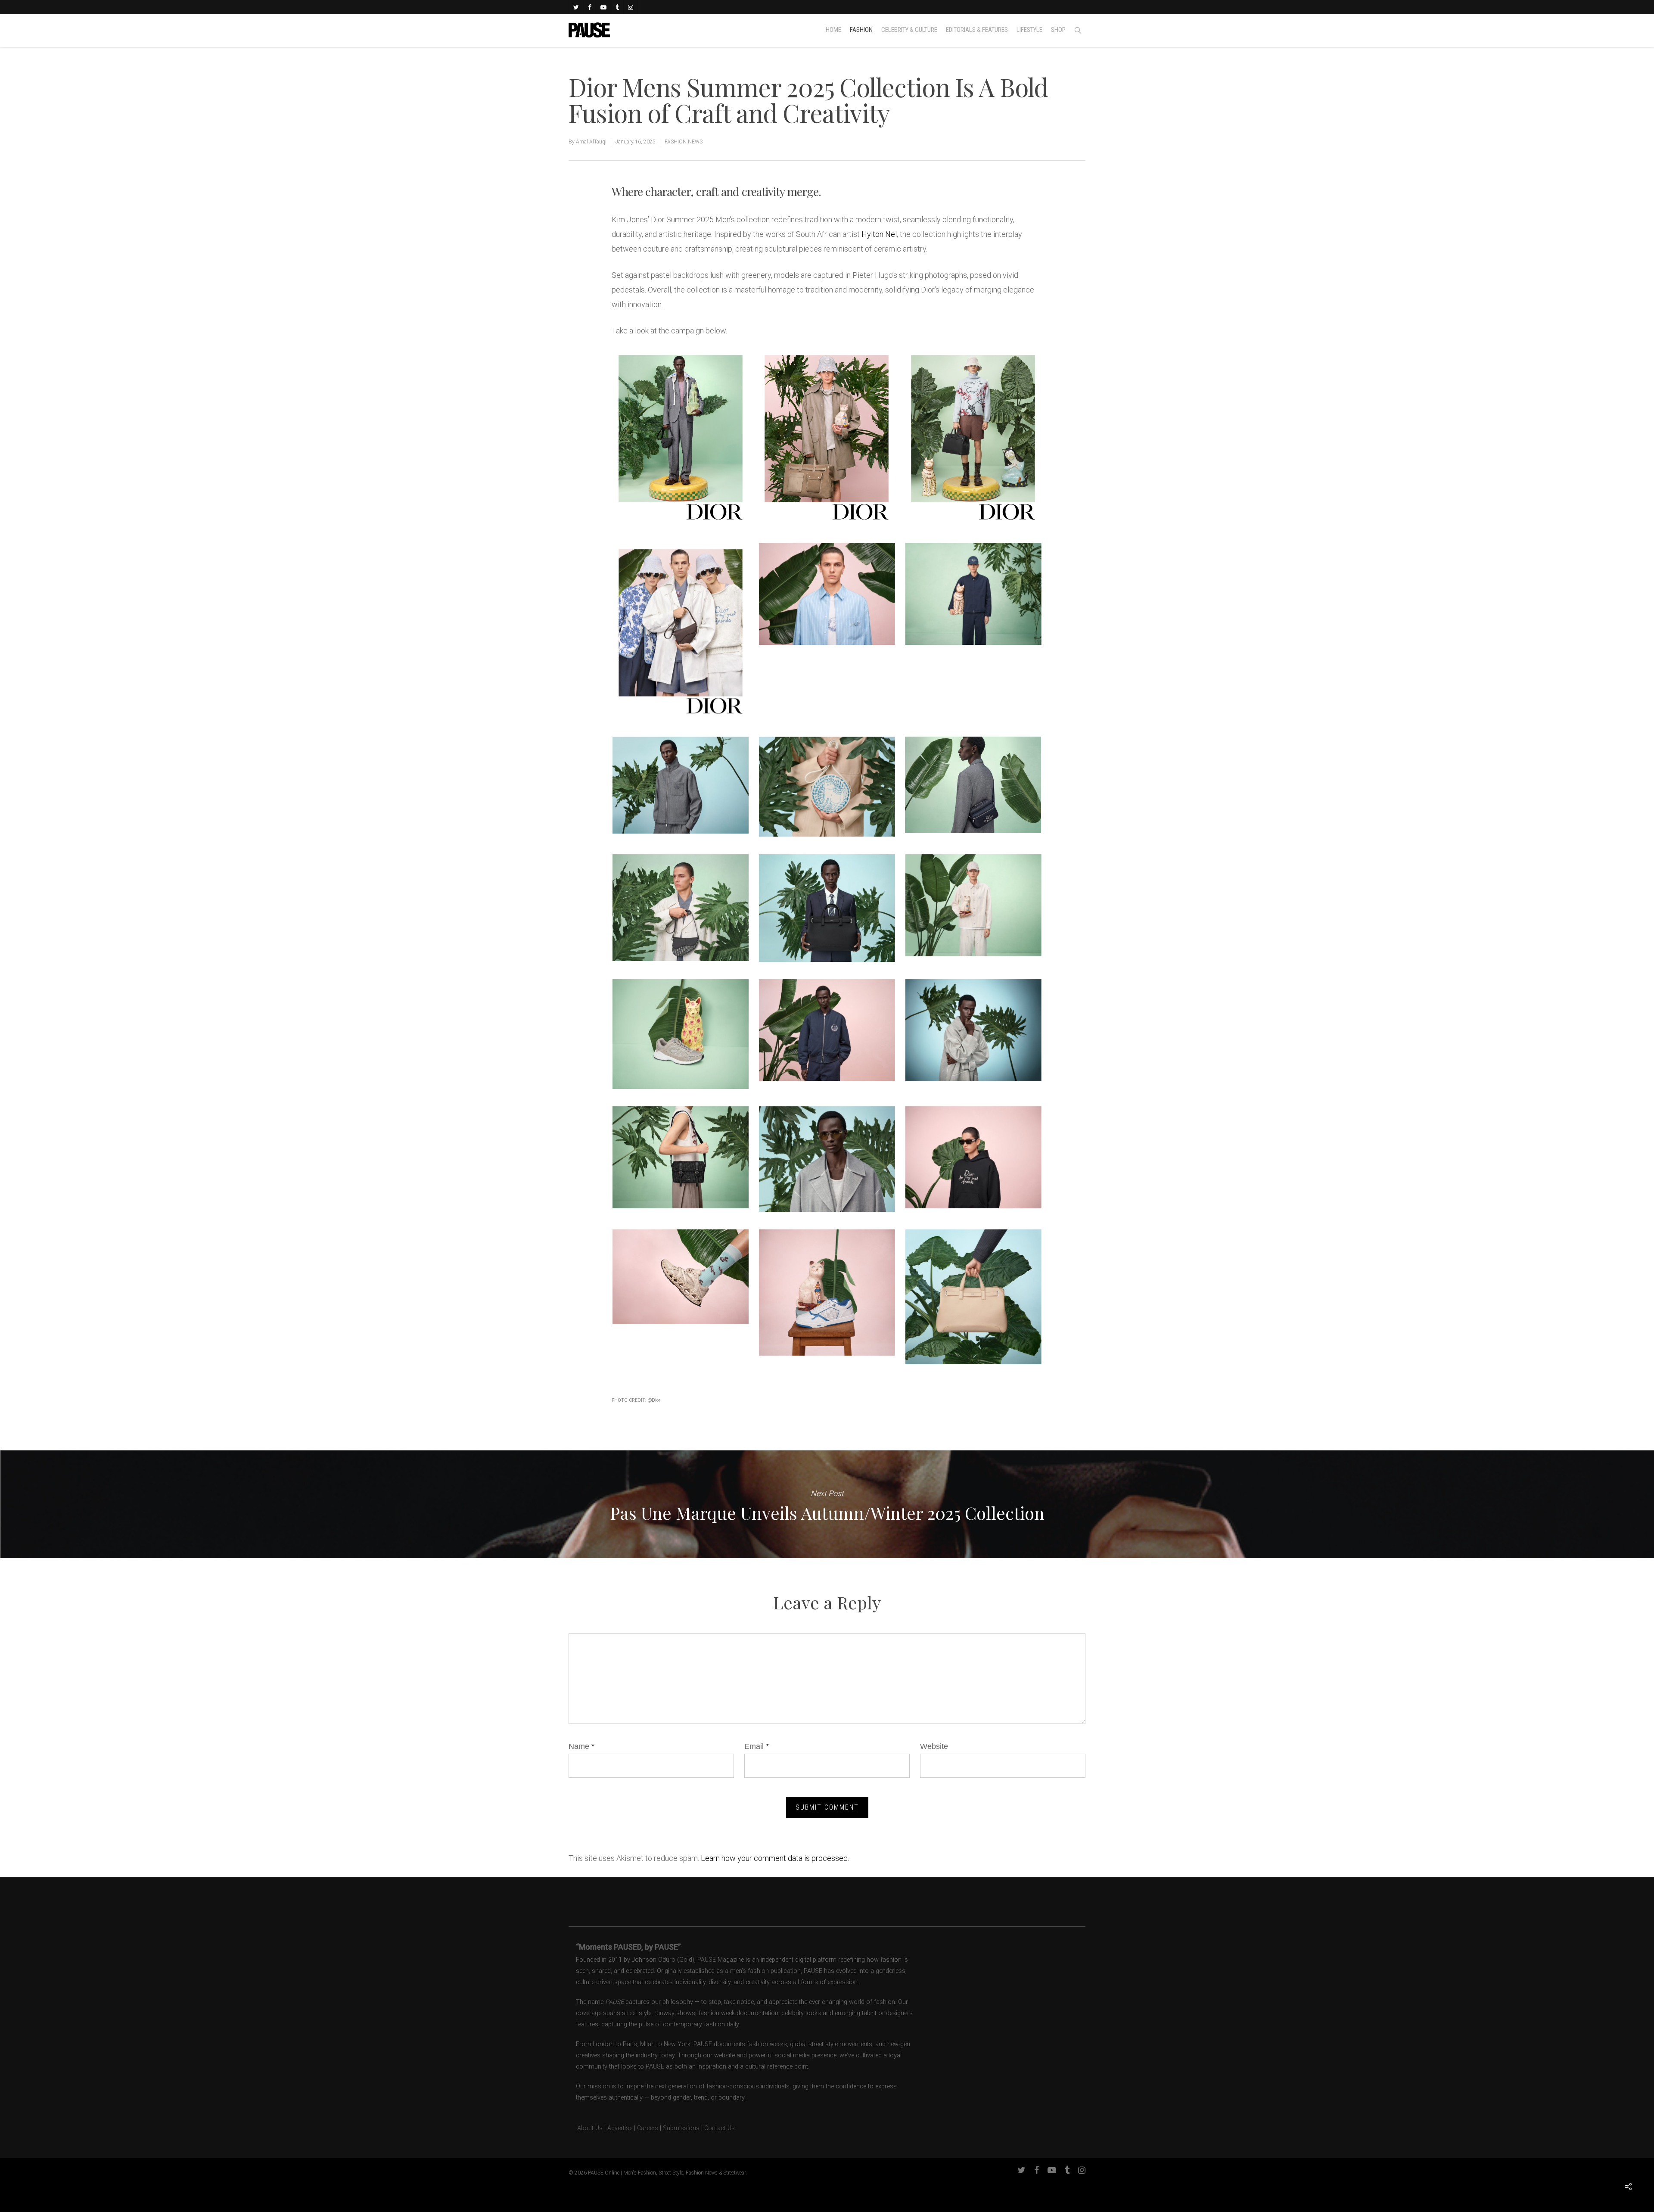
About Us (586, 2128)
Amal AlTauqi (591, 142)
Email (757, 1746)
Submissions (681, 2128)
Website (934, 1746)
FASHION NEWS (684, 142)
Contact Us (720, 2128)
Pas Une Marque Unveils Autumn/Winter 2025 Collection (827, 1504)
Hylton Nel (879, 234)
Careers (648, 2128)
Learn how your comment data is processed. (775, 1858)
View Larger (680, 429)
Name (581, 1746)
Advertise (620, 2128)
